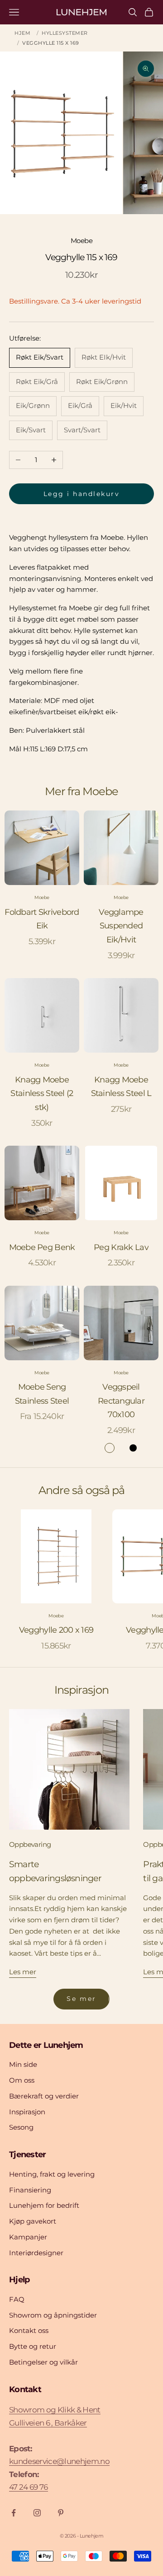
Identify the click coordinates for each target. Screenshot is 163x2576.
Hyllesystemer (65, 33)
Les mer (23, 1972)
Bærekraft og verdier (44, 2096)
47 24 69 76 (29, 2487)
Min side (23, 2064)
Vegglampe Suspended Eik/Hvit (121, 926)
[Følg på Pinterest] (61, 2513)
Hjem (22, 33)
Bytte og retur (33, 2346)
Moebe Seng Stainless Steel (42, 1394)
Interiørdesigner (36, 2253)
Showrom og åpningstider (53, 2315)
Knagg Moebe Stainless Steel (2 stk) (42, 1094)
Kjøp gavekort (33, 2221)
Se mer (81, 1999)
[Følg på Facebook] (14, 2513)
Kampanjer (28, 2237)
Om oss (22, 2080)
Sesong (21, 2127)
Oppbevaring (30, 1844)
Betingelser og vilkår (43, 2362)
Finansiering (30, 2190)
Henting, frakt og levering (52, 2174)
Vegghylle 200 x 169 (56, 1630)
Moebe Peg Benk (42, 1247)
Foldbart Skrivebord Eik (42, 919)
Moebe (81, 241)
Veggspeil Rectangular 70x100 (121, 1401)
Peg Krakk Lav (121, 1247)
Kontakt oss (29, 2330)
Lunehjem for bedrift (44, 2205)
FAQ (17, 2299)
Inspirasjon (27, 2112)
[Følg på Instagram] (37, 2513)
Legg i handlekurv (82, 494)
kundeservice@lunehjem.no (59, 2461)
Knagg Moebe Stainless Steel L (121, 1087)
